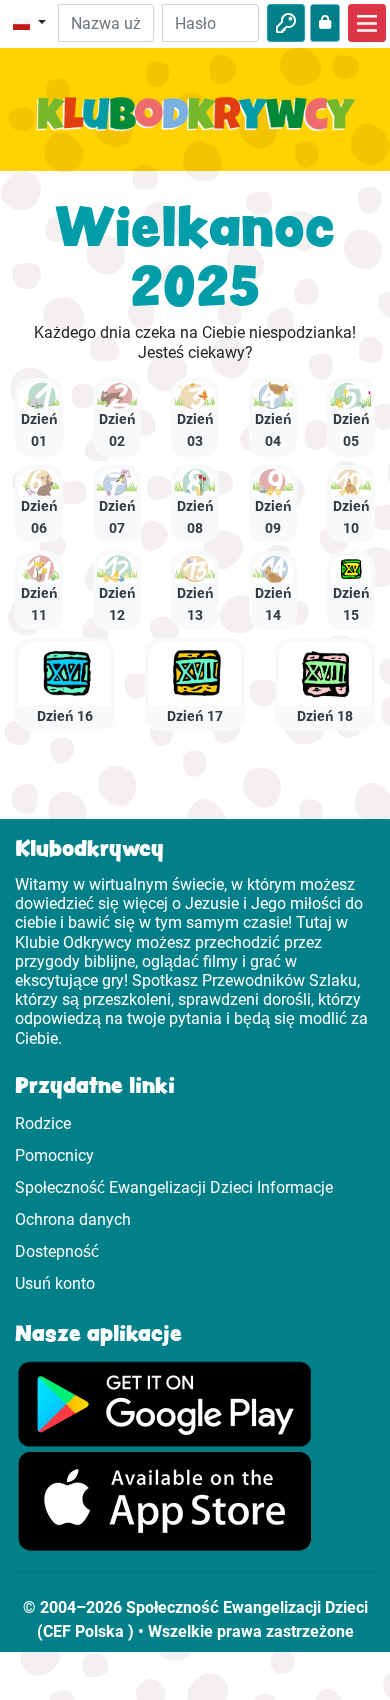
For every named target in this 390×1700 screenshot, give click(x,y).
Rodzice (43, 1123)
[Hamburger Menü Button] (367, 23)
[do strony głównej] (195, 125)
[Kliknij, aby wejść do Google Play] (165, 1402)
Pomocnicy (54, 1155)
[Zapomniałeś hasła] (325, 23)
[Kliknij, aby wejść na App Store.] (165, 1500)
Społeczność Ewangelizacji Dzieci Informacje (174, 1187)
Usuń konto (55, 1283)
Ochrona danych (73, 1219)
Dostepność (57, 1251)
